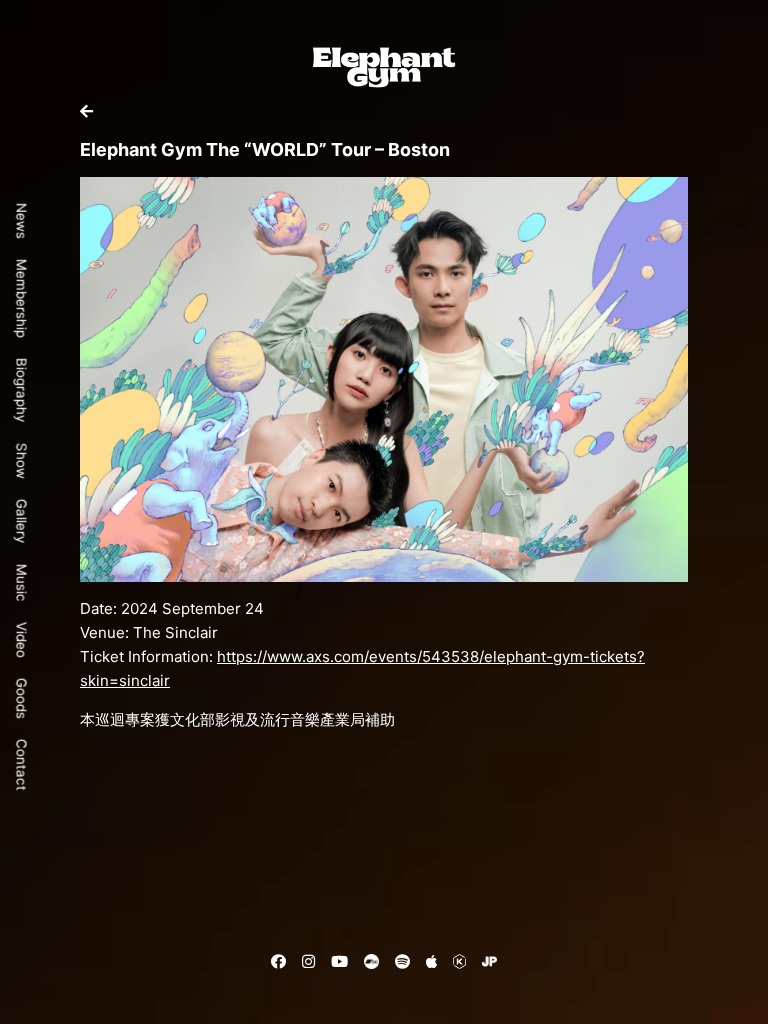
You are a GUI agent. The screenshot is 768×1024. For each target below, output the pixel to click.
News (22, 221)
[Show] (86, 111)
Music (22, 583)
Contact (22, 765)
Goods (22, 698)
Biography (22, 390)
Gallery (22, 521)
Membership (22, 298)
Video (22, 640)
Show (22, 461)
